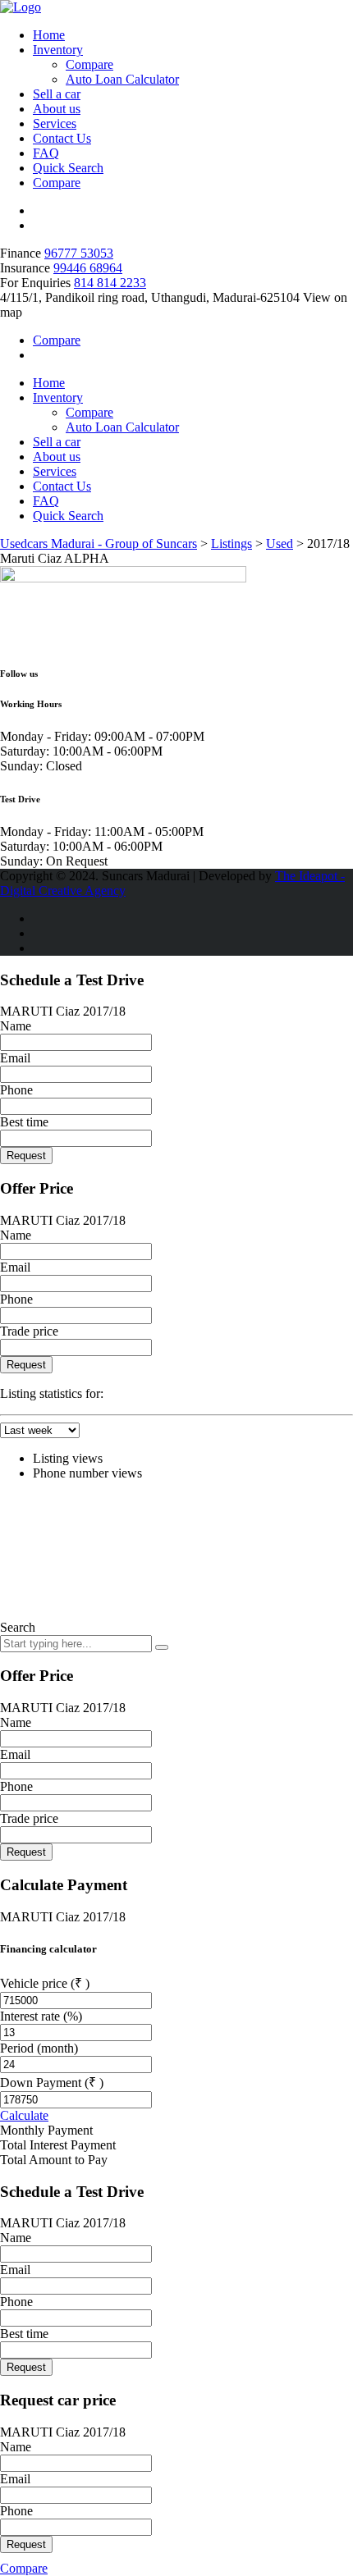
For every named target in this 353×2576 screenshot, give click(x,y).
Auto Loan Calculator (122, 79)
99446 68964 (88, 268)
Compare (89, 64)
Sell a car (57, 94)
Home (49, 35)
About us (57, 109)
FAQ (46, 153)
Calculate (24, 2115)
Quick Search (68, 168)
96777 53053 (79, 253)
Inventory (58, 50)
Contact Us (62, 138)
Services (55, 123)
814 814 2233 (110, 283)
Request (26, 1156)
